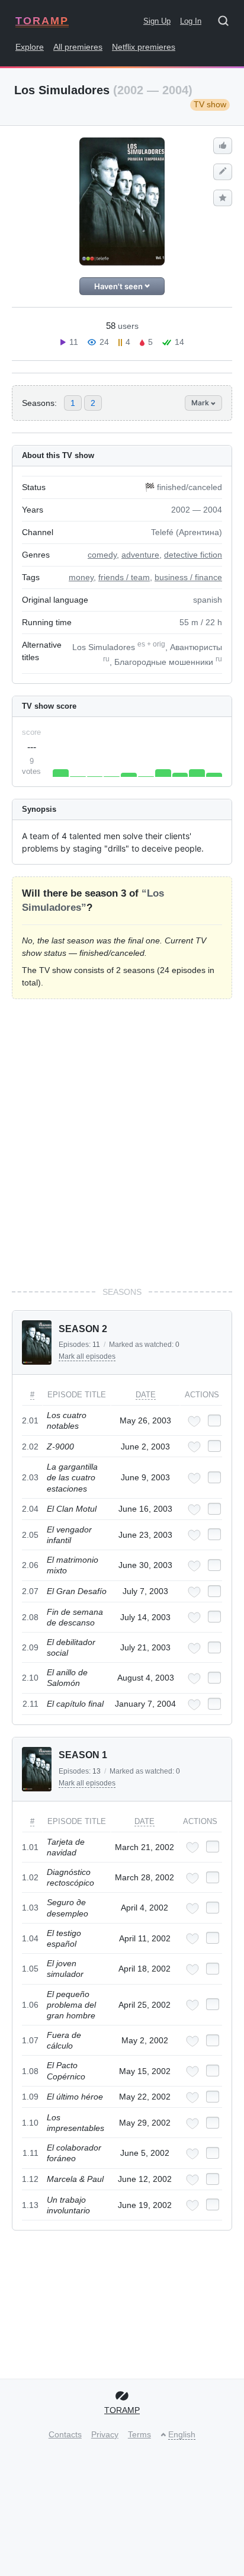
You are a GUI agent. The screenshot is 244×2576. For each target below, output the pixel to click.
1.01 (30, 1847)
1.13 (30, 2205)
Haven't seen (119, 286)
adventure (140, 555)
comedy (102, 555)
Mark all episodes (87, 1356)
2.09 (30, 1647)
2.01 (30, 1420)
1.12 (30, 2179)
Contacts (65, 2434)
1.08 (30, 2071)
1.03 (30, 1908)
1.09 (30, 2097)
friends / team (124, 577)
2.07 (30, 1591)
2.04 (30, 1509)
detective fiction (193, 555)
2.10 (30, 1678)
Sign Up (157, 21)
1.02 (30, 1877)
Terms (139, 2434)
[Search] (227, 23)
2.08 (30, 1617)
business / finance (188, 577)
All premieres (78, 47)
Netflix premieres (144, 47)
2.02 (30, 1447)
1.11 (30, 2153)
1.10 (30, 2123)
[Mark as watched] (214, 1420)
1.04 (30, 1938)
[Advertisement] (122, 1143)
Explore (30, 47)
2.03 (30, 1477)
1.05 (30, 1969)
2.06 (30, 1565)
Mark (201, 403)
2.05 (30, 1535)
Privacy (105, 2434)
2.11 (30, 1704)
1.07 (30, 2040)
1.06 (30, 2005)
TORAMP (42, 21)
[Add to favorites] (194, 1421)
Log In (191, 21)
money (81, 577)
